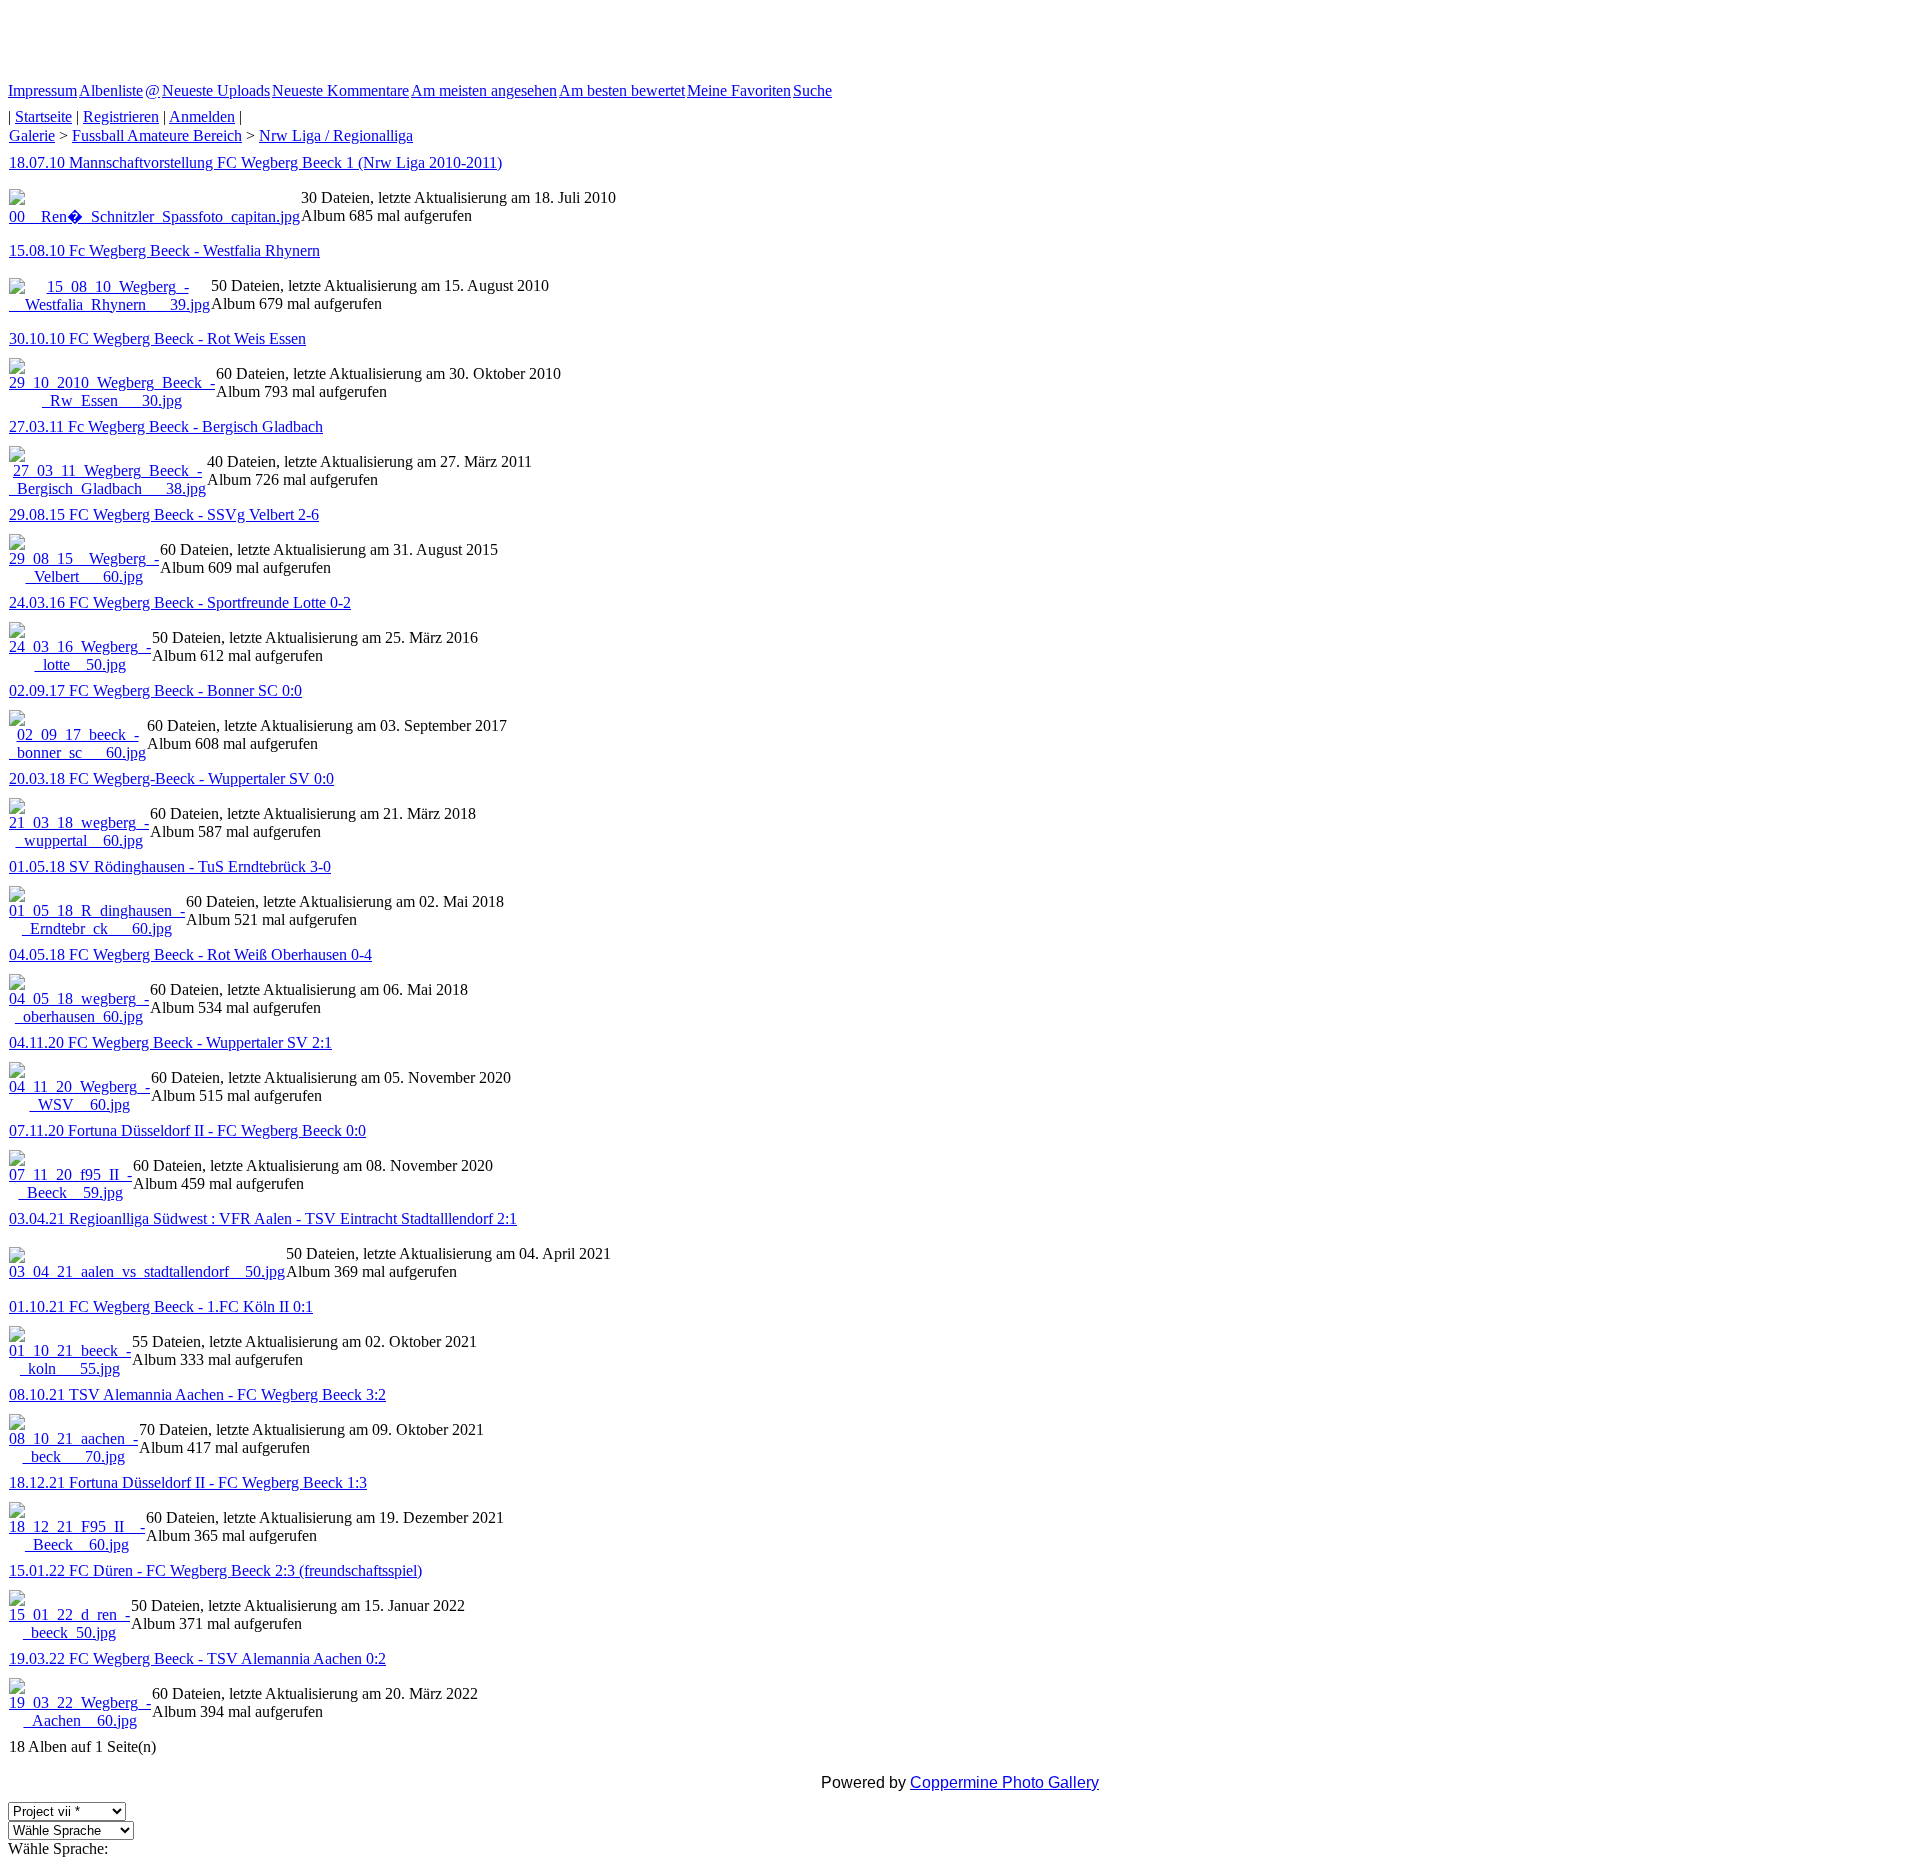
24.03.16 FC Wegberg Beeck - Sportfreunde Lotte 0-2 (180, 602)
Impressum (42, 90)
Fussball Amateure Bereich (157, 135)
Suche (812, 90)
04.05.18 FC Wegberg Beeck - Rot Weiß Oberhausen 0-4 (190, 954)
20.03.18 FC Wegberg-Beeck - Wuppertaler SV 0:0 (171, 778)
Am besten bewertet (622, 90)
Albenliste (111, 90)
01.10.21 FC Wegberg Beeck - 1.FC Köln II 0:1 (161, 1306)
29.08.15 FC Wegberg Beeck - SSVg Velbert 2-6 (164, 514)
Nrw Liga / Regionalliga (336, 135)
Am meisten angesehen (484, 90)
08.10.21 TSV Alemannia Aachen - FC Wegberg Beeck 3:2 (197, 1394)
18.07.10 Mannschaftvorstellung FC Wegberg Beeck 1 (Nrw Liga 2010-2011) (255, 162)
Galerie (32, 135)
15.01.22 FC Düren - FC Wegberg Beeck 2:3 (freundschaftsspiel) (215, 1570)
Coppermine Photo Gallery (1004, 1782)
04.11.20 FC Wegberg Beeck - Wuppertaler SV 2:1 (170, 1042)
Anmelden (202, 116)
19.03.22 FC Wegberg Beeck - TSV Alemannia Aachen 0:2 (197, 1658)
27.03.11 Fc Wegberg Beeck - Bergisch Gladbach (166, 426)
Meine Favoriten (739, 90)
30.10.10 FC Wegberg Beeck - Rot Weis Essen (157, 338)
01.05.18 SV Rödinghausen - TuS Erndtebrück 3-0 (170, 866)
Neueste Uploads (216, 90)
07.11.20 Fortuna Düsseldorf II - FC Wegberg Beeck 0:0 (187, 1130)
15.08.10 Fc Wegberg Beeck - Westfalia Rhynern (164, 250)
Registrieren (121, 116)
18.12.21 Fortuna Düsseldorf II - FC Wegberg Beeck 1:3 (188, 1482)
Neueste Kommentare (340, 90)
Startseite (43, 116)
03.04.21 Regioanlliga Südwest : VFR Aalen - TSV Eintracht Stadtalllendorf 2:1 (263, 1218)
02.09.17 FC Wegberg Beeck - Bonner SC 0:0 (155, 690)
